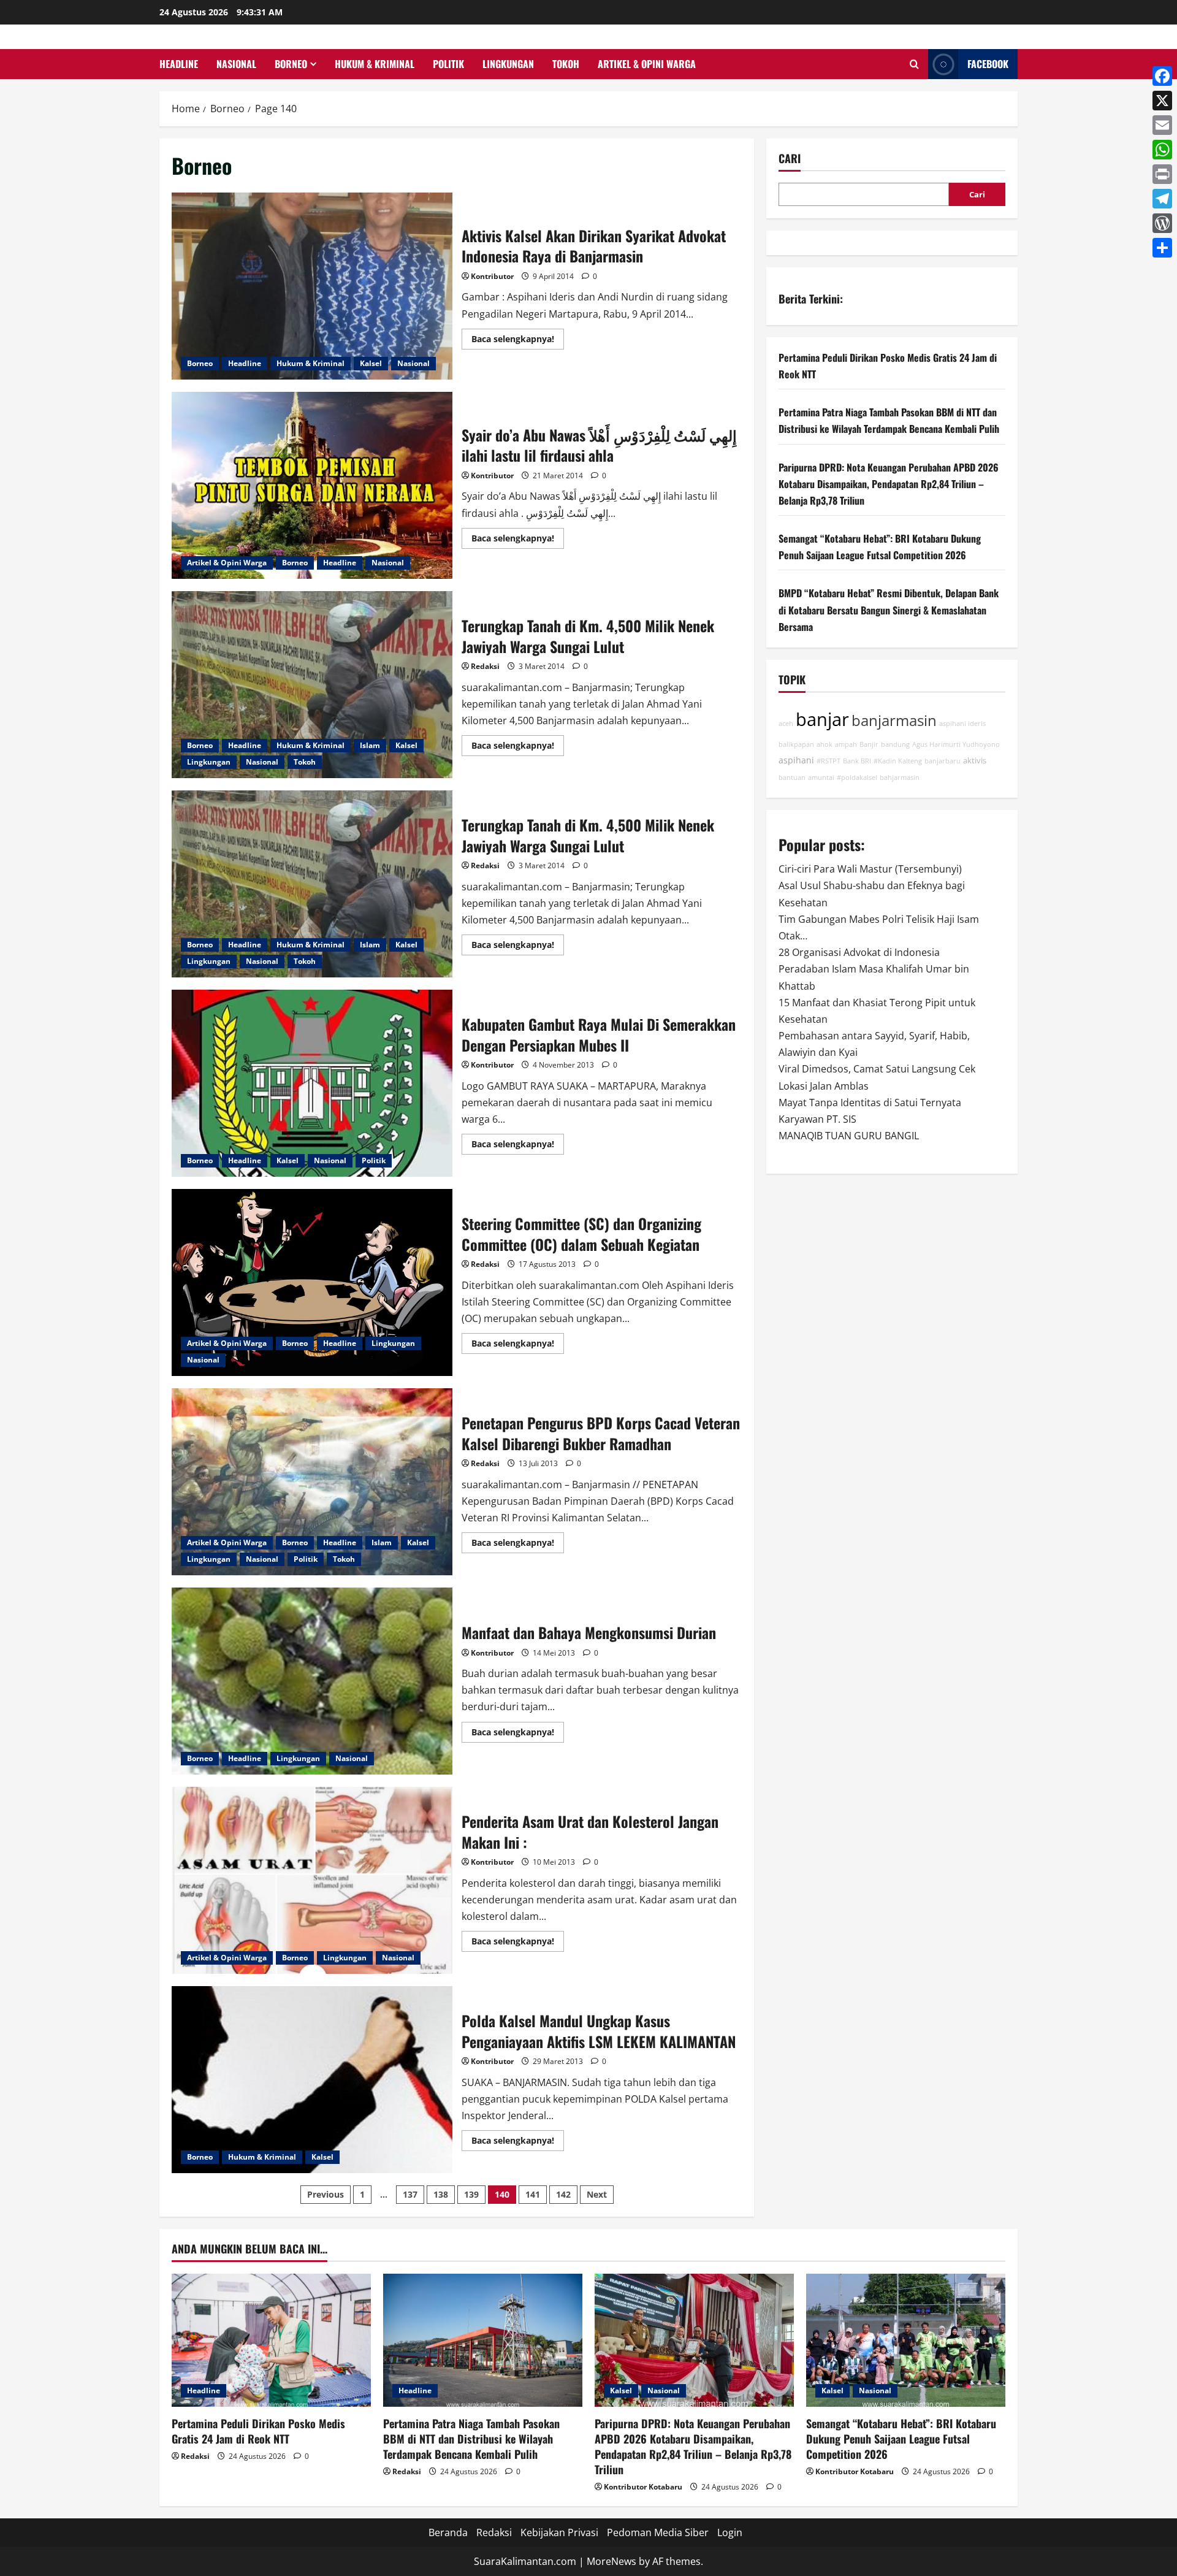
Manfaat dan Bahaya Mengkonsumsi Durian (312, 1681)
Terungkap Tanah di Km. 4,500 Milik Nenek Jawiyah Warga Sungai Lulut (312, 685)
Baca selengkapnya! (518, 341)
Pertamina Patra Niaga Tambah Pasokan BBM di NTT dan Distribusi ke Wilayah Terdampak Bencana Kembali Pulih (471, 2439)
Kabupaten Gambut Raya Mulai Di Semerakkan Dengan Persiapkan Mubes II (312, 1083)
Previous (326, 2194)
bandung (895, 744)
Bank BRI (857, 761)
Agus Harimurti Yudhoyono (956, 744)
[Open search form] (914, 64)
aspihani (796, 760)
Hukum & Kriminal (375, 64)
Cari (790, 159)
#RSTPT (828, 761)
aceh (786, 724)
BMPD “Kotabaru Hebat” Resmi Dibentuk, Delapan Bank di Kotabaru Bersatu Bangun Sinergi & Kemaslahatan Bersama (889, 610)
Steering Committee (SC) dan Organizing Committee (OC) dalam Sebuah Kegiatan (312, 1282)
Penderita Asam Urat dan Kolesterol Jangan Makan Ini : (312, 1880)
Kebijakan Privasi (559, 2532)
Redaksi (485, 666)
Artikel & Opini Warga (647, 64)
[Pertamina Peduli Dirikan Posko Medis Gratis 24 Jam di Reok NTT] (271, 2340)
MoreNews (611, 2561)
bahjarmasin (900, 778)
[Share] (1162, 248)
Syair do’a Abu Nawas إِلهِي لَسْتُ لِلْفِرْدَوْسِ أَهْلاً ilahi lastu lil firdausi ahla (312, 485)
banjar (822, 719)
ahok (825, 744)
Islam (370, 745)
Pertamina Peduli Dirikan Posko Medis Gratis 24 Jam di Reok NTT (258, 2431)
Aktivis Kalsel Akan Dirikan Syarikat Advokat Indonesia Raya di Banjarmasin (312, 286)
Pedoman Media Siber (658, 2532)
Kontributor (492, 276)
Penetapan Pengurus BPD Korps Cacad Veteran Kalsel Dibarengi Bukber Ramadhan (312, 1482)
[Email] (1162, 125)
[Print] (1162, 174)
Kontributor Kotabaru (643, 2487)
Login (730, 2532)
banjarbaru (943, 761)
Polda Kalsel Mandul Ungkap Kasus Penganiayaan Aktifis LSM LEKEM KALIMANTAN (312, 2080)
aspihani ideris (962, 724)
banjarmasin (894, 720)
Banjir (869, 744)
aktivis (975, 761)
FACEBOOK (988, 64)
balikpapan (796, 744)
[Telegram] (1162, 199)
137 (410, 2194)
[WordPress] (1162, 223)
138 (441, 2194)
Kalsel (371, 363)
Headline (179, 64)
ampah (846, 744)
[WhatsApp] (1162, 150)
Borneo (291, 64)
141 (533, 2194)
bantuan (792, 778)
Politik (448, 64)
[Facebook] (1162, 76)
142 (563, 2194)
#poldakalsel (857, 778)
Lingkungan (508, 64)
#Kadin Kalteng (898, 761)
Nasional (236, 64)
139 (471, 2194)
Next (597, 2194)
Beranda (448, 2532)
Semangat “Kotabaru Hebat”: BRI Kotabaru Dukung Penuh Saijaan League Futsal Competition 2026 (901, 2439)
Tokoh (566, 64)
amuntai (821, 778)
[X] (1162, 101)
